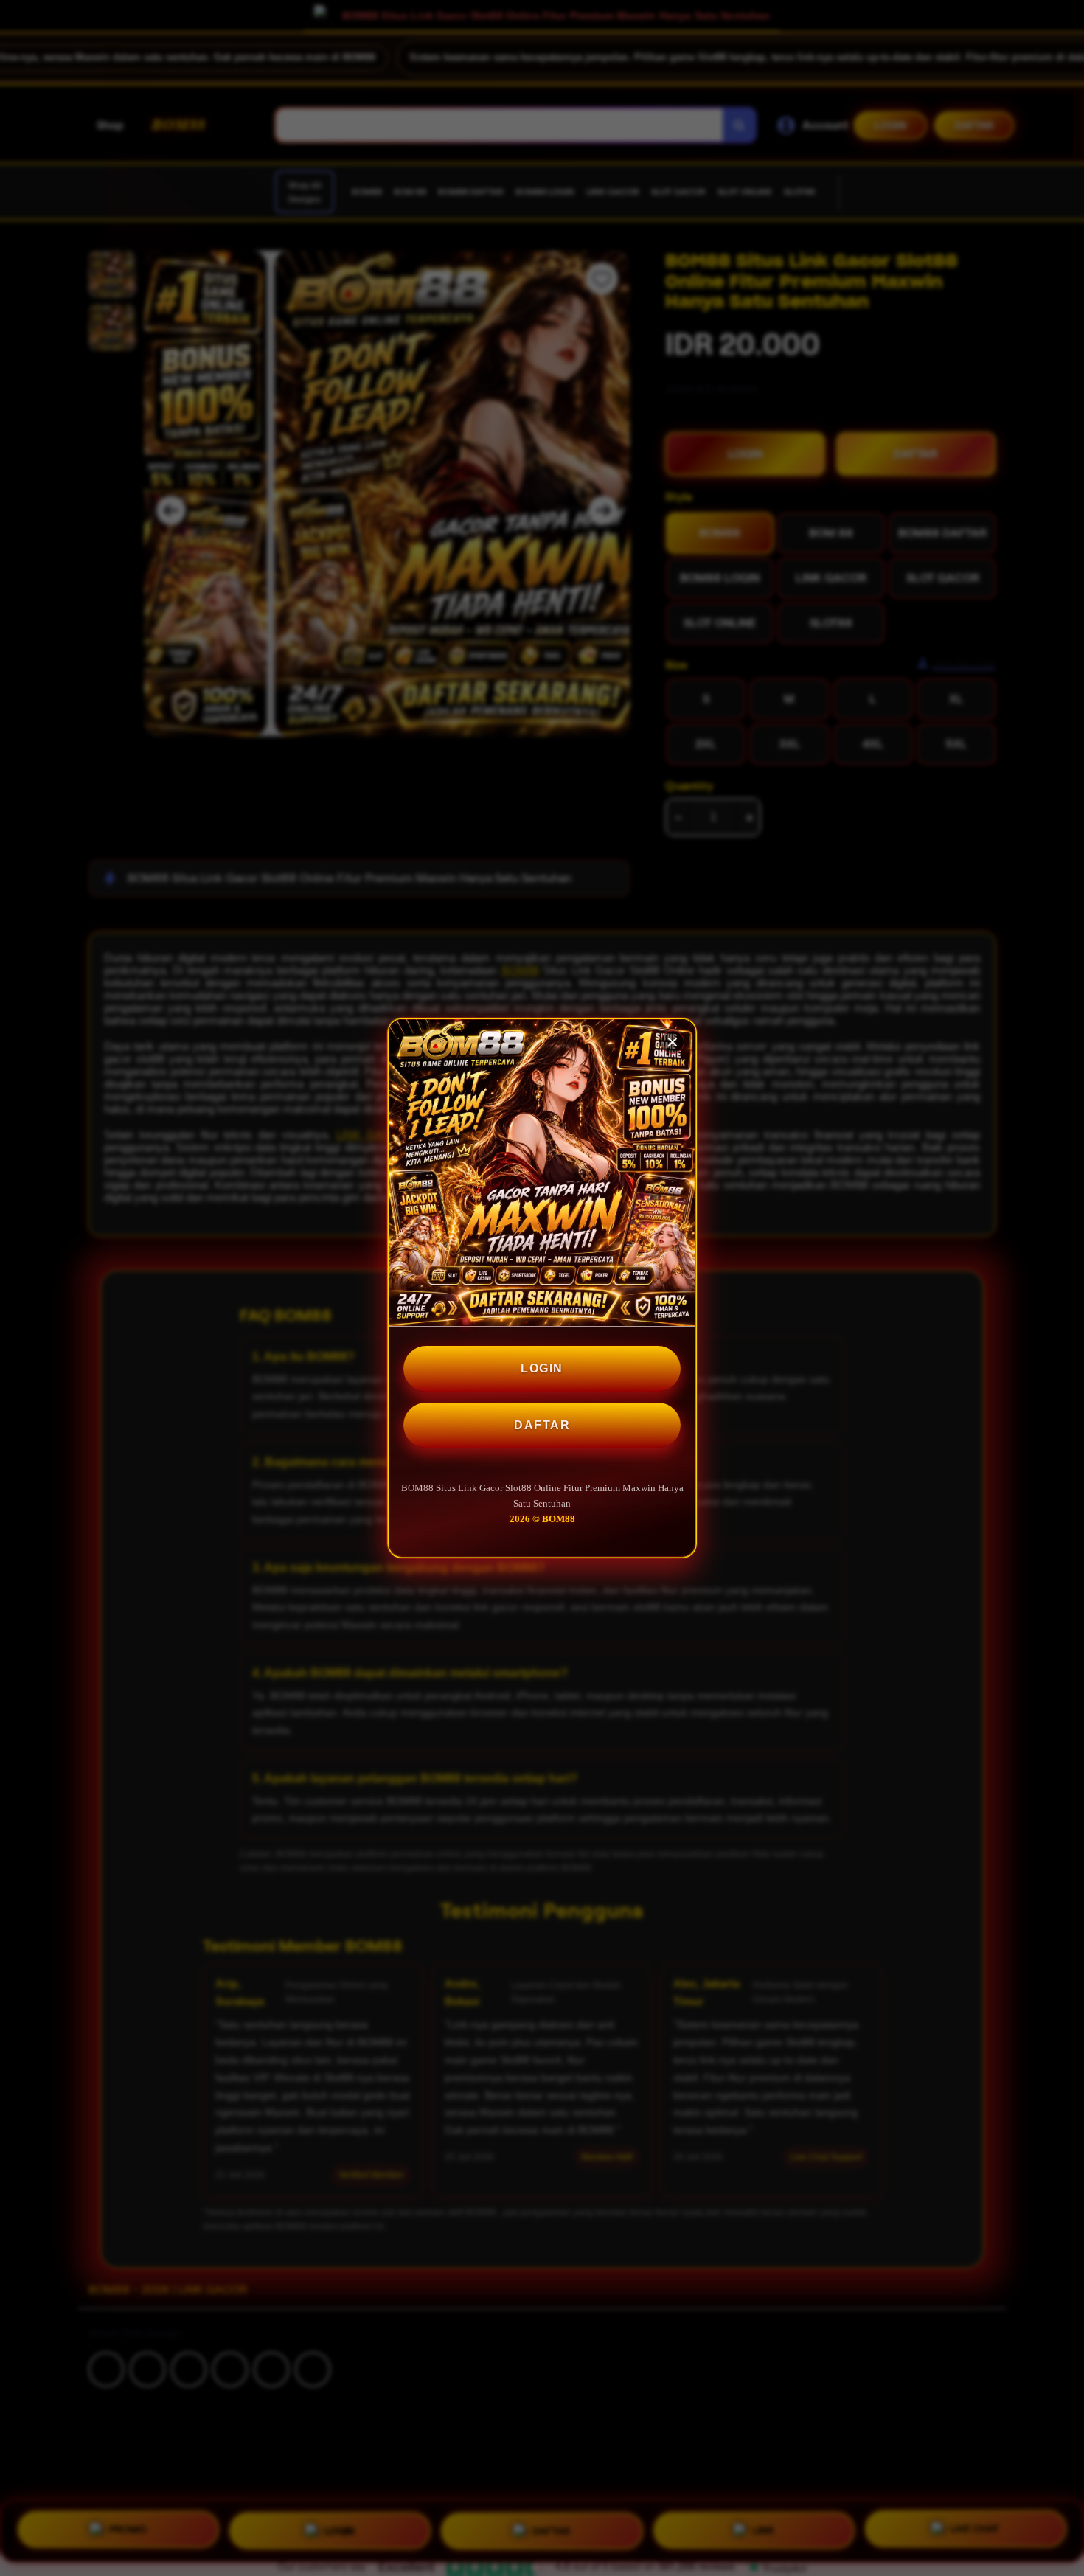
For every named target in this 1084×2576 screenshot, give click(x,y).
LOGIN (542, 1368)
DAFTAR (542, 1425)
